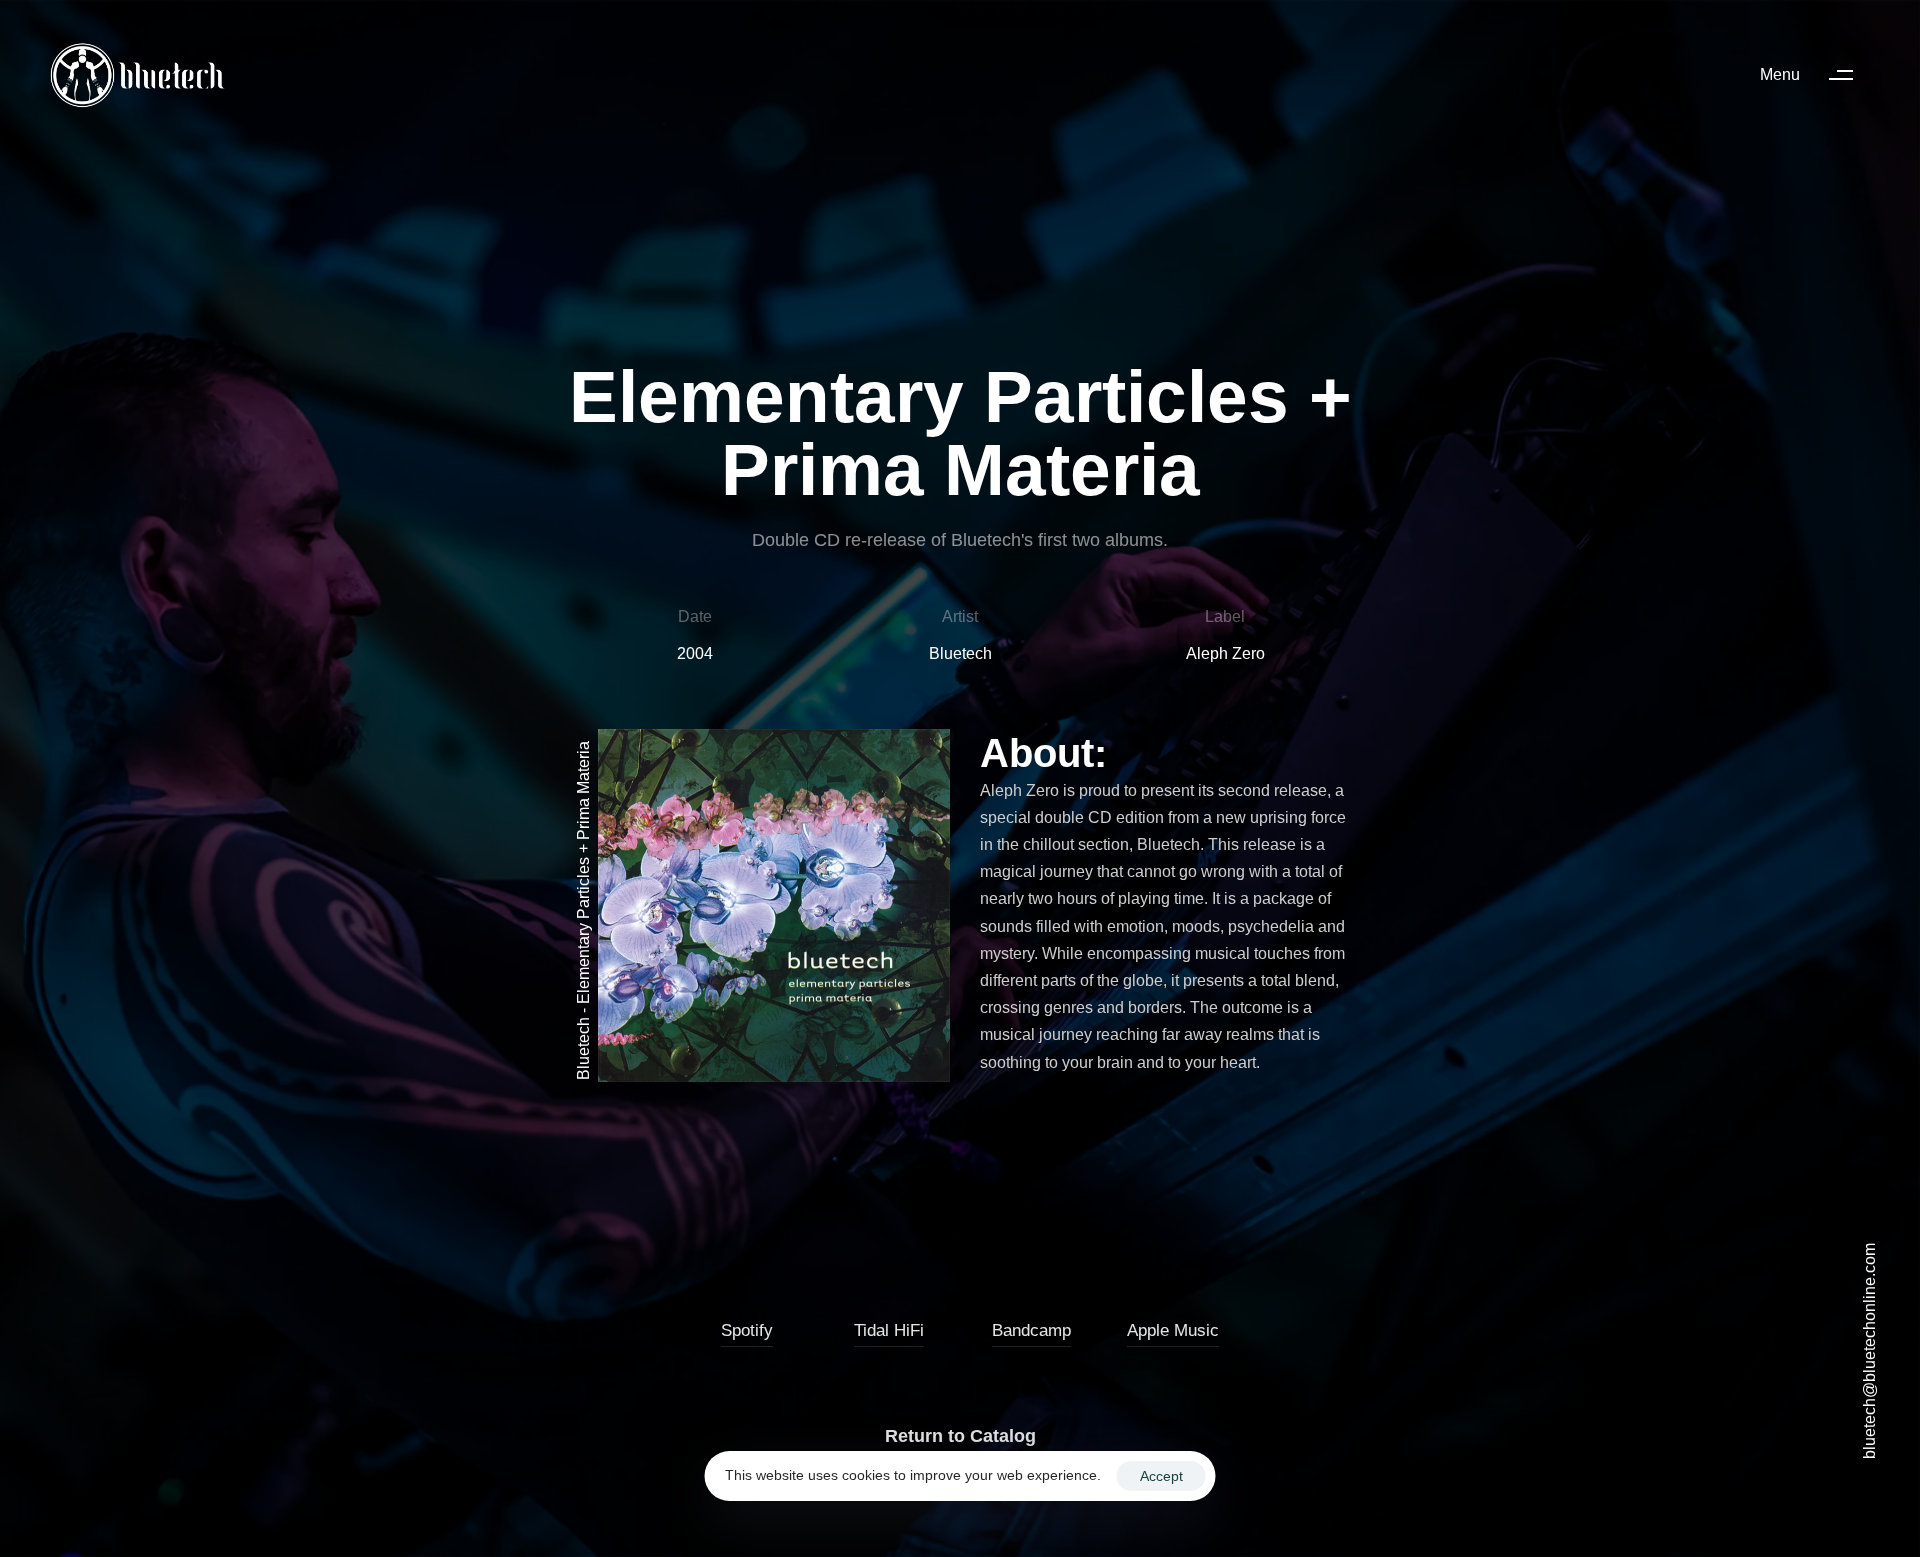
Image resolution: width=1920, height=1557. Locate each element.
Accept (1161, 1476)
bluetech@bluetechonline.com (1869, 1351)
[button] (1816, 75)
